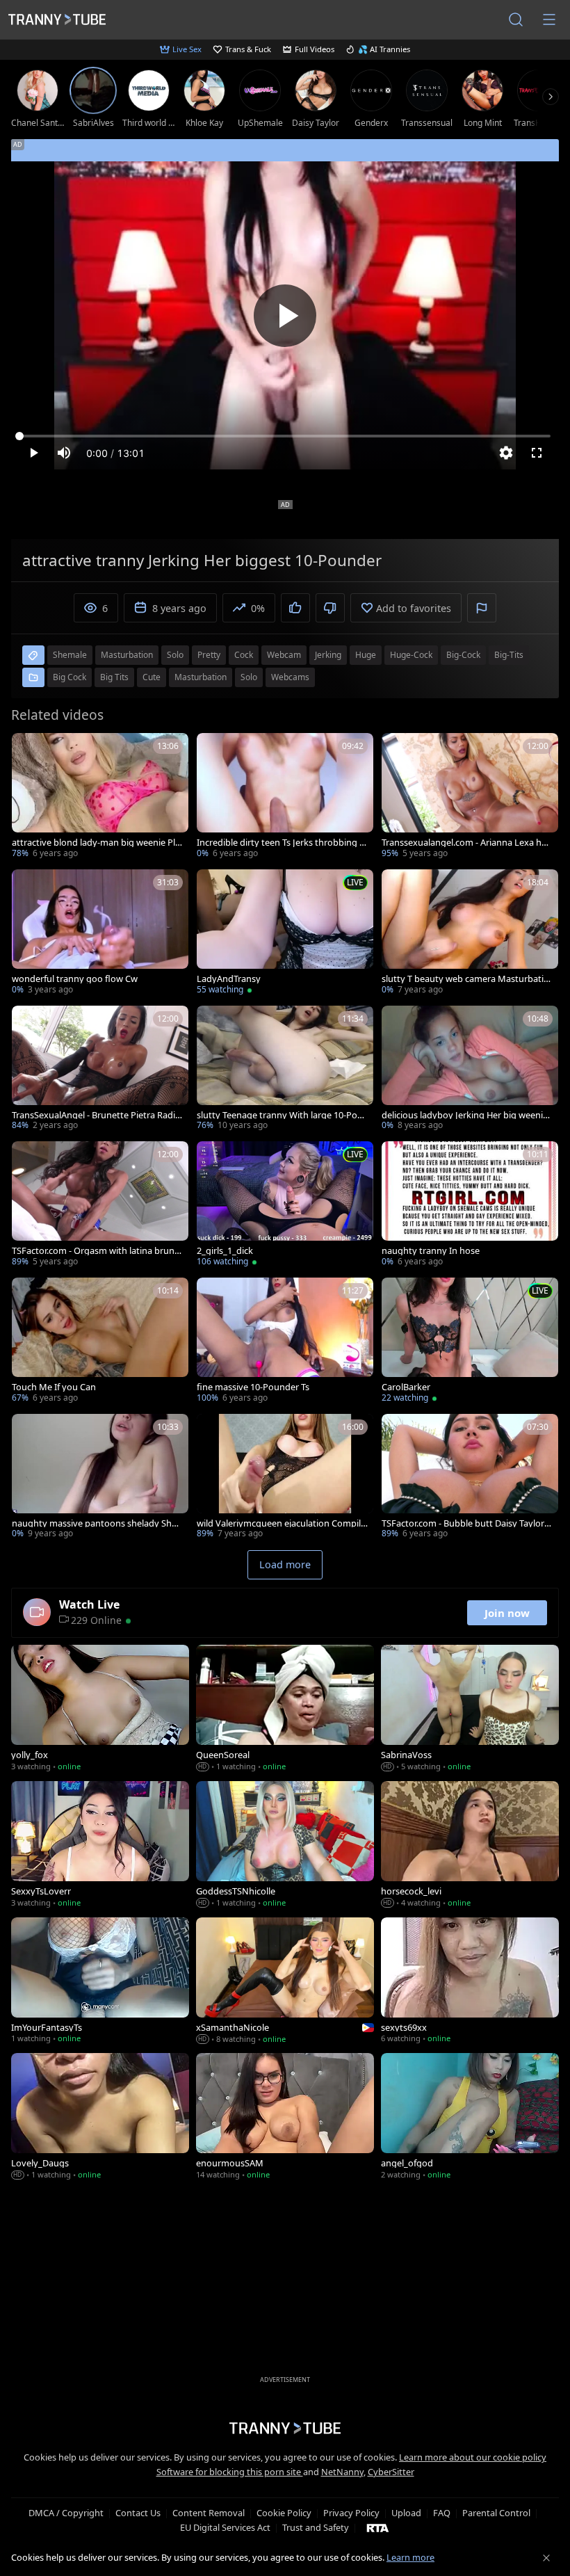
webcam (284, 655)
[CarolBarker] (470, 1342)
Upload (406, 2513)
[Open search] (516, 19)
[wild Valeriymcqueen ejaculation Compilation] (285, 1478)
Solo (249, 677)
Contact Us (138, 2513)
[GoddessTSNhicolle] (285, 1846)
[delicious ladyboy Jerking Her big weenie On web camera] (470, 1070)
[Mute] (64, 453)
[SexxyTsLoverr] (100, 1846)
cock (244, 655)
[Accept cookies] (546, 2558)
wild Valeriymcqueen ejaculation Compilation (281, 1523)
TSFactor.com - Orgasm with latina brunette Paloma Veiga (97, 1251)
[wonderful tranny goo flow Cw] (100, 933)
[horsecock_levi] (470, 1846)
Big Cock (70, 677)
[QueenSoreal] (285, 1709)
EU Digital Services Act (225, 2527)
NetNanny (342, 2472)
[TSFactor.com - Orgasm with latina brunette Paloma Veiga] (100, 1205)
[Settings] (506, 453)
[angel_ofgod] (470, 2118)
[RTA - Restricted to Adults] (378, 2527)
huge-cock (411, 655)
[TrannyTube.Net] (57, 19)
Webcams (290, 677)
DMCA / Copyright (66, 2513)
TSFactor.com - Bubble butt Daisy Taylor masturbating (463, 1523)
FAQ (442, 2513)
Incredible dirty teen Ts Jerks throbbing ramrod (282, 843)
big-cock (463, 655)
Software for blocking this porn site (230, 2472)
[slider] (285, 436)
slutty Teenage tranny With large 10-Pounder (280, 1115)
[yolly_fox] (100, 1709)
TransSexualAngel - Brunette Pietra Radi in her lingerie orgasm (96, 1115)
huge (366, 655)
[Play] (285, 316)
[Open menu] (549, 19)
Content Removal (209, 2513)
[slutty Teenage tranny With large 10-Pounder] (285, 1070)
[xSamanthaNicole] (285, 1982)
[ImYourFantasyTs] (100, 1982)
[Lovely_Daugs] (100, 2118)
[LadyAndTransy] (285, 933)
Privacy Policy (351, 2513)
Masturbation (201, 677)
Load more (285, 1564)
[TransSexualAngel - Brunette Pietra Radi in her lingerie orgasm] (100, 1070)
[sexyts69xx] (470, 1982)
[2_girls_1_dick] (285, 1205)
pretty (209, 655)
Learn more (410, 2557)
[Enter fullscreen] (537, 453)
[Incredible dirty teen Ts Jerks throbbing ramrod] (285, 797)
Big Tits (114, 677)
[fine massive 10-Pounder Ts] (285, 1342)
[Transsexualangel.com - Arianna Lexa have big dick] (470, 797)
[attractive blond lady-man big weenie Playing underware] (100, 797)
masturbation (127, 655)
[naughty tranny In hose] (470, 1205)
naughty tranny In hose (431, 1251)
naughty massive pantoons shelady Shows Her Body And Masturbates (95, 1523)
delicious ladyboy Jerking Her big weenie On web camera (465, 1115)
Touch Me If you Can (54, 1387)
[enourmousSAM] (285, 2118)
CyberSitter (391, 2472)
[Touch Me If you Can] (100, 1342)
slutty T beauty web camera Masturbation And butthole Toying (465, 979)
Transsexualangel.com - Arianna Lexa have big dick (466, 843)
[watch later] (28, 750)
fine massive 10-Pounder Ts (253, 1387)
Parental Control (496, 2513)
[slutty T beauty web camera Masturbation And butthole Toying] (470, 933)
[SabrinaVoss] (470, 1709)
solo (175, 655)
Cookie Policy (284, 2513)
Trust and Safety (316, 2527)
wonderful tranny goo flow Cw (75, 979)
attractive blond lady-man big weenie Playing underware (96, 843)
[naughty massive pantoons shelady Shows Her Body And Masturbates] (100, 1478)
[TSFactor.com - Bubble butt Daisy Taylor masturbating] (470, 1478)
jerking (328, 655)
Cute (152, 677)
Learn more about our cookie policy (473, 2457)
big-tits (509, 655)
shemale (70, 655)
